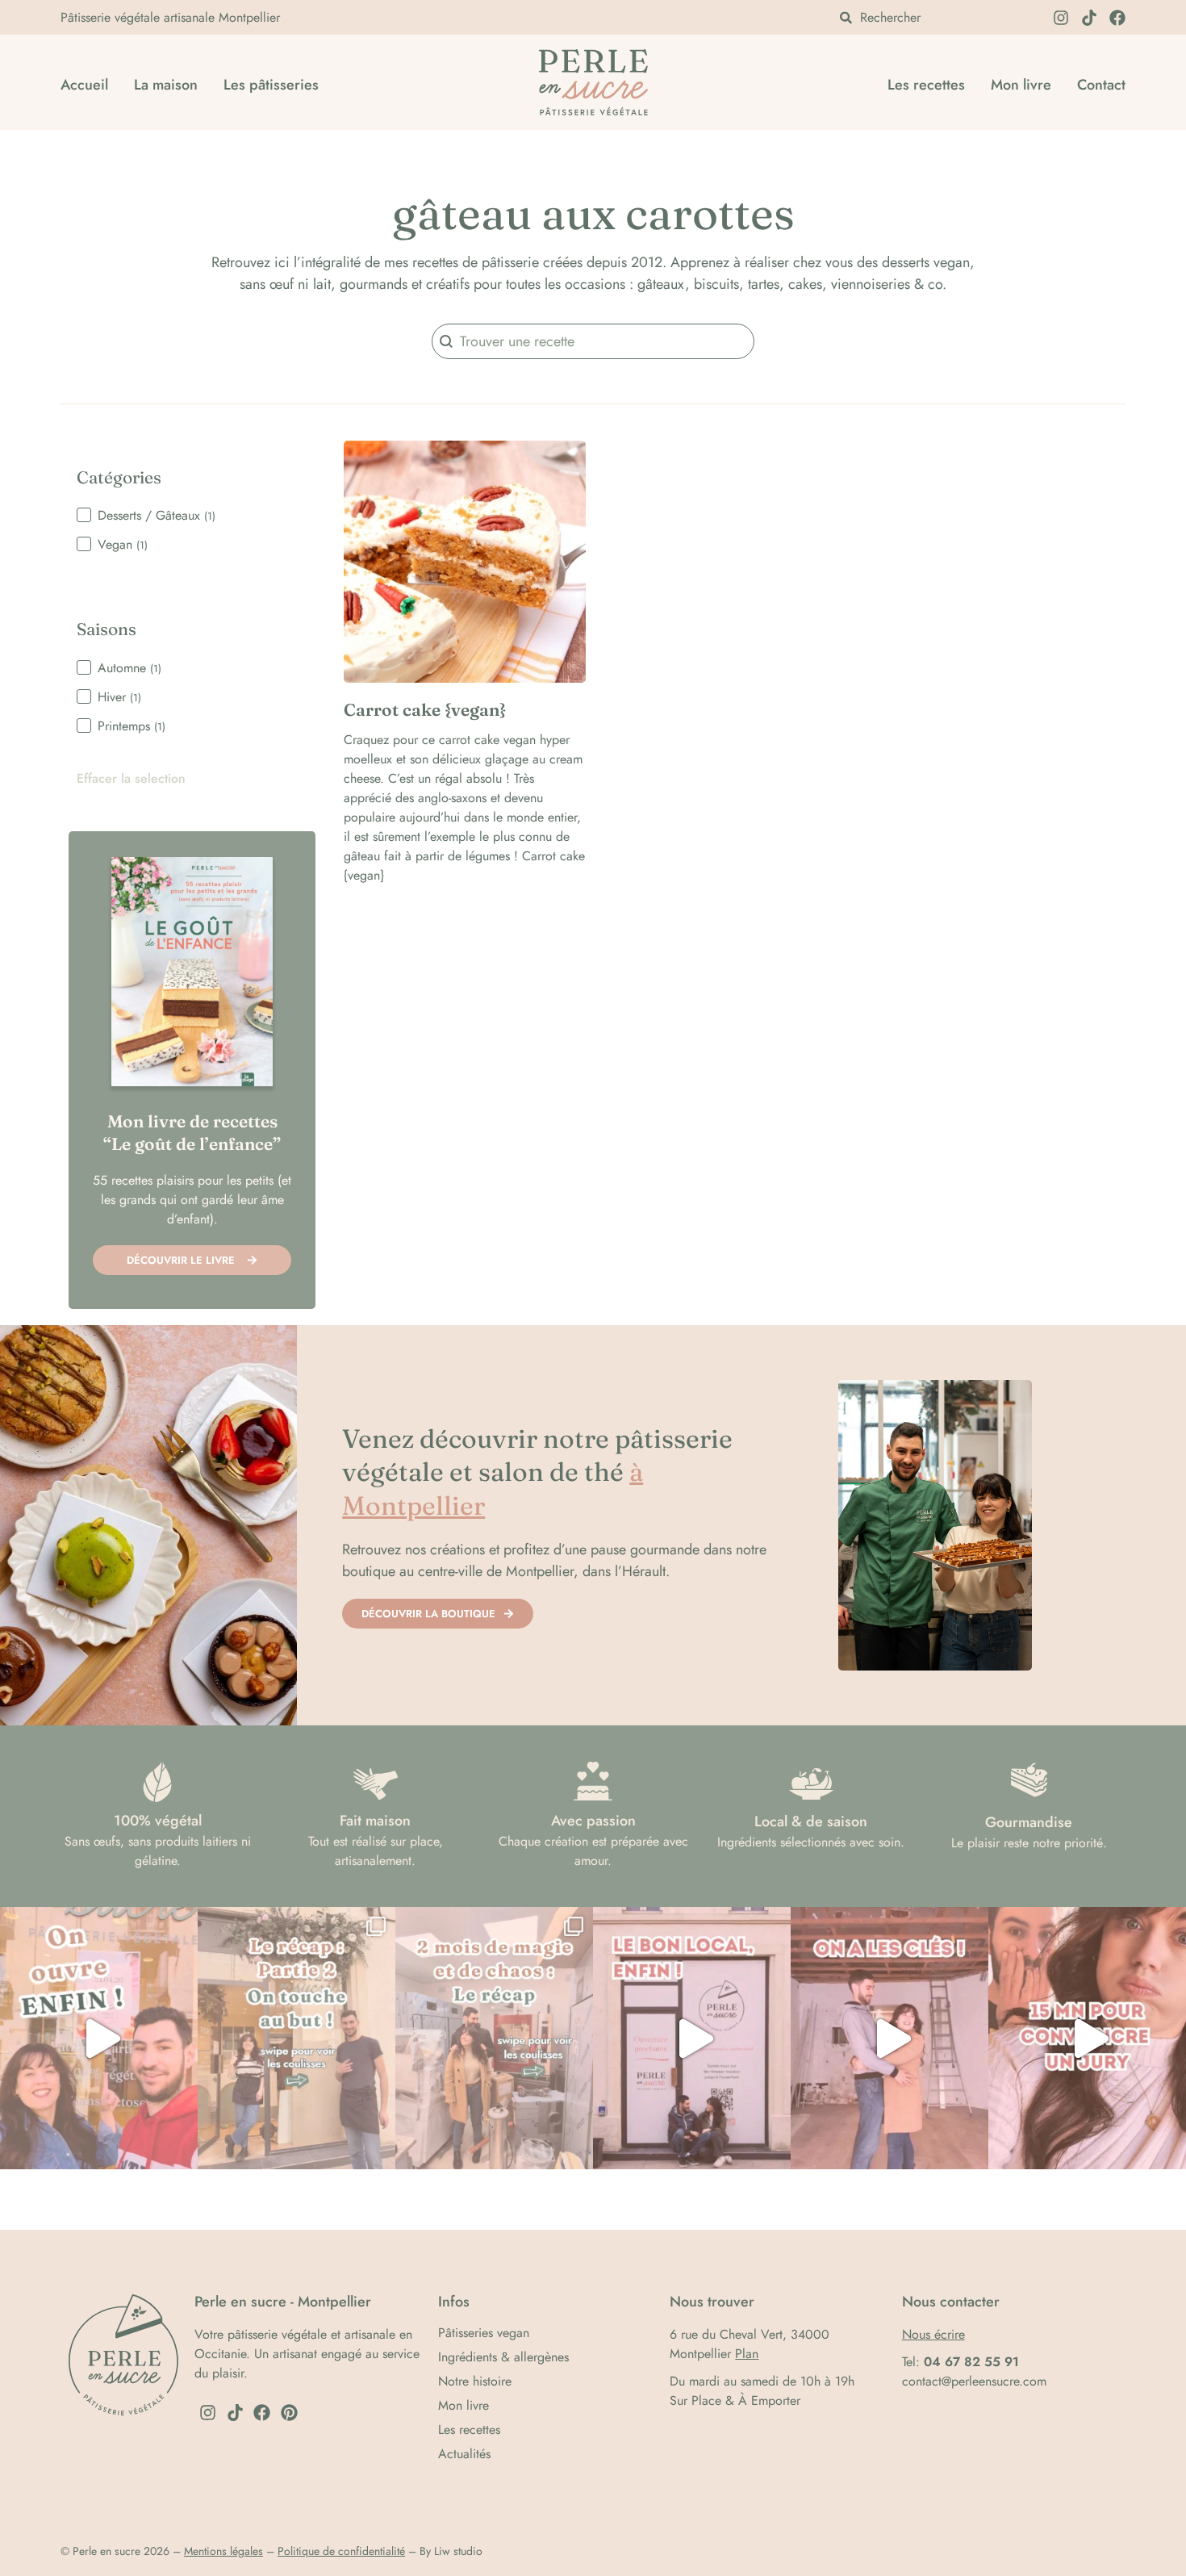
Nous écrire (933, 2334)
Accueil (84, 85)
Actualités (464, 2454)
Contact (1101, 85)
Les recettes (926, 85)
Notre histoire (475, 2382)
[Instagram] (1061, 18)
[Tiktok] (1089, 18)
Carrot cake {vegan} (425, 709)
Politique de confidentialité (341, 2551)
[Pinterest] (290, 2413)
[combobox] (936, 17)
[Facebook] (1117, 18)
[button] (192, 516)
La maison (166, 85)
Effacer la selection (131, 779)
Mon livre (1021, 85)
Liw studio (458, 2551)
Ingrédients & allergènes (503, 2357)
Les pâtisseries (271, 85)
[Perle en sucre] (603, 85)
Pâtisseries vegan (484, 2333)
